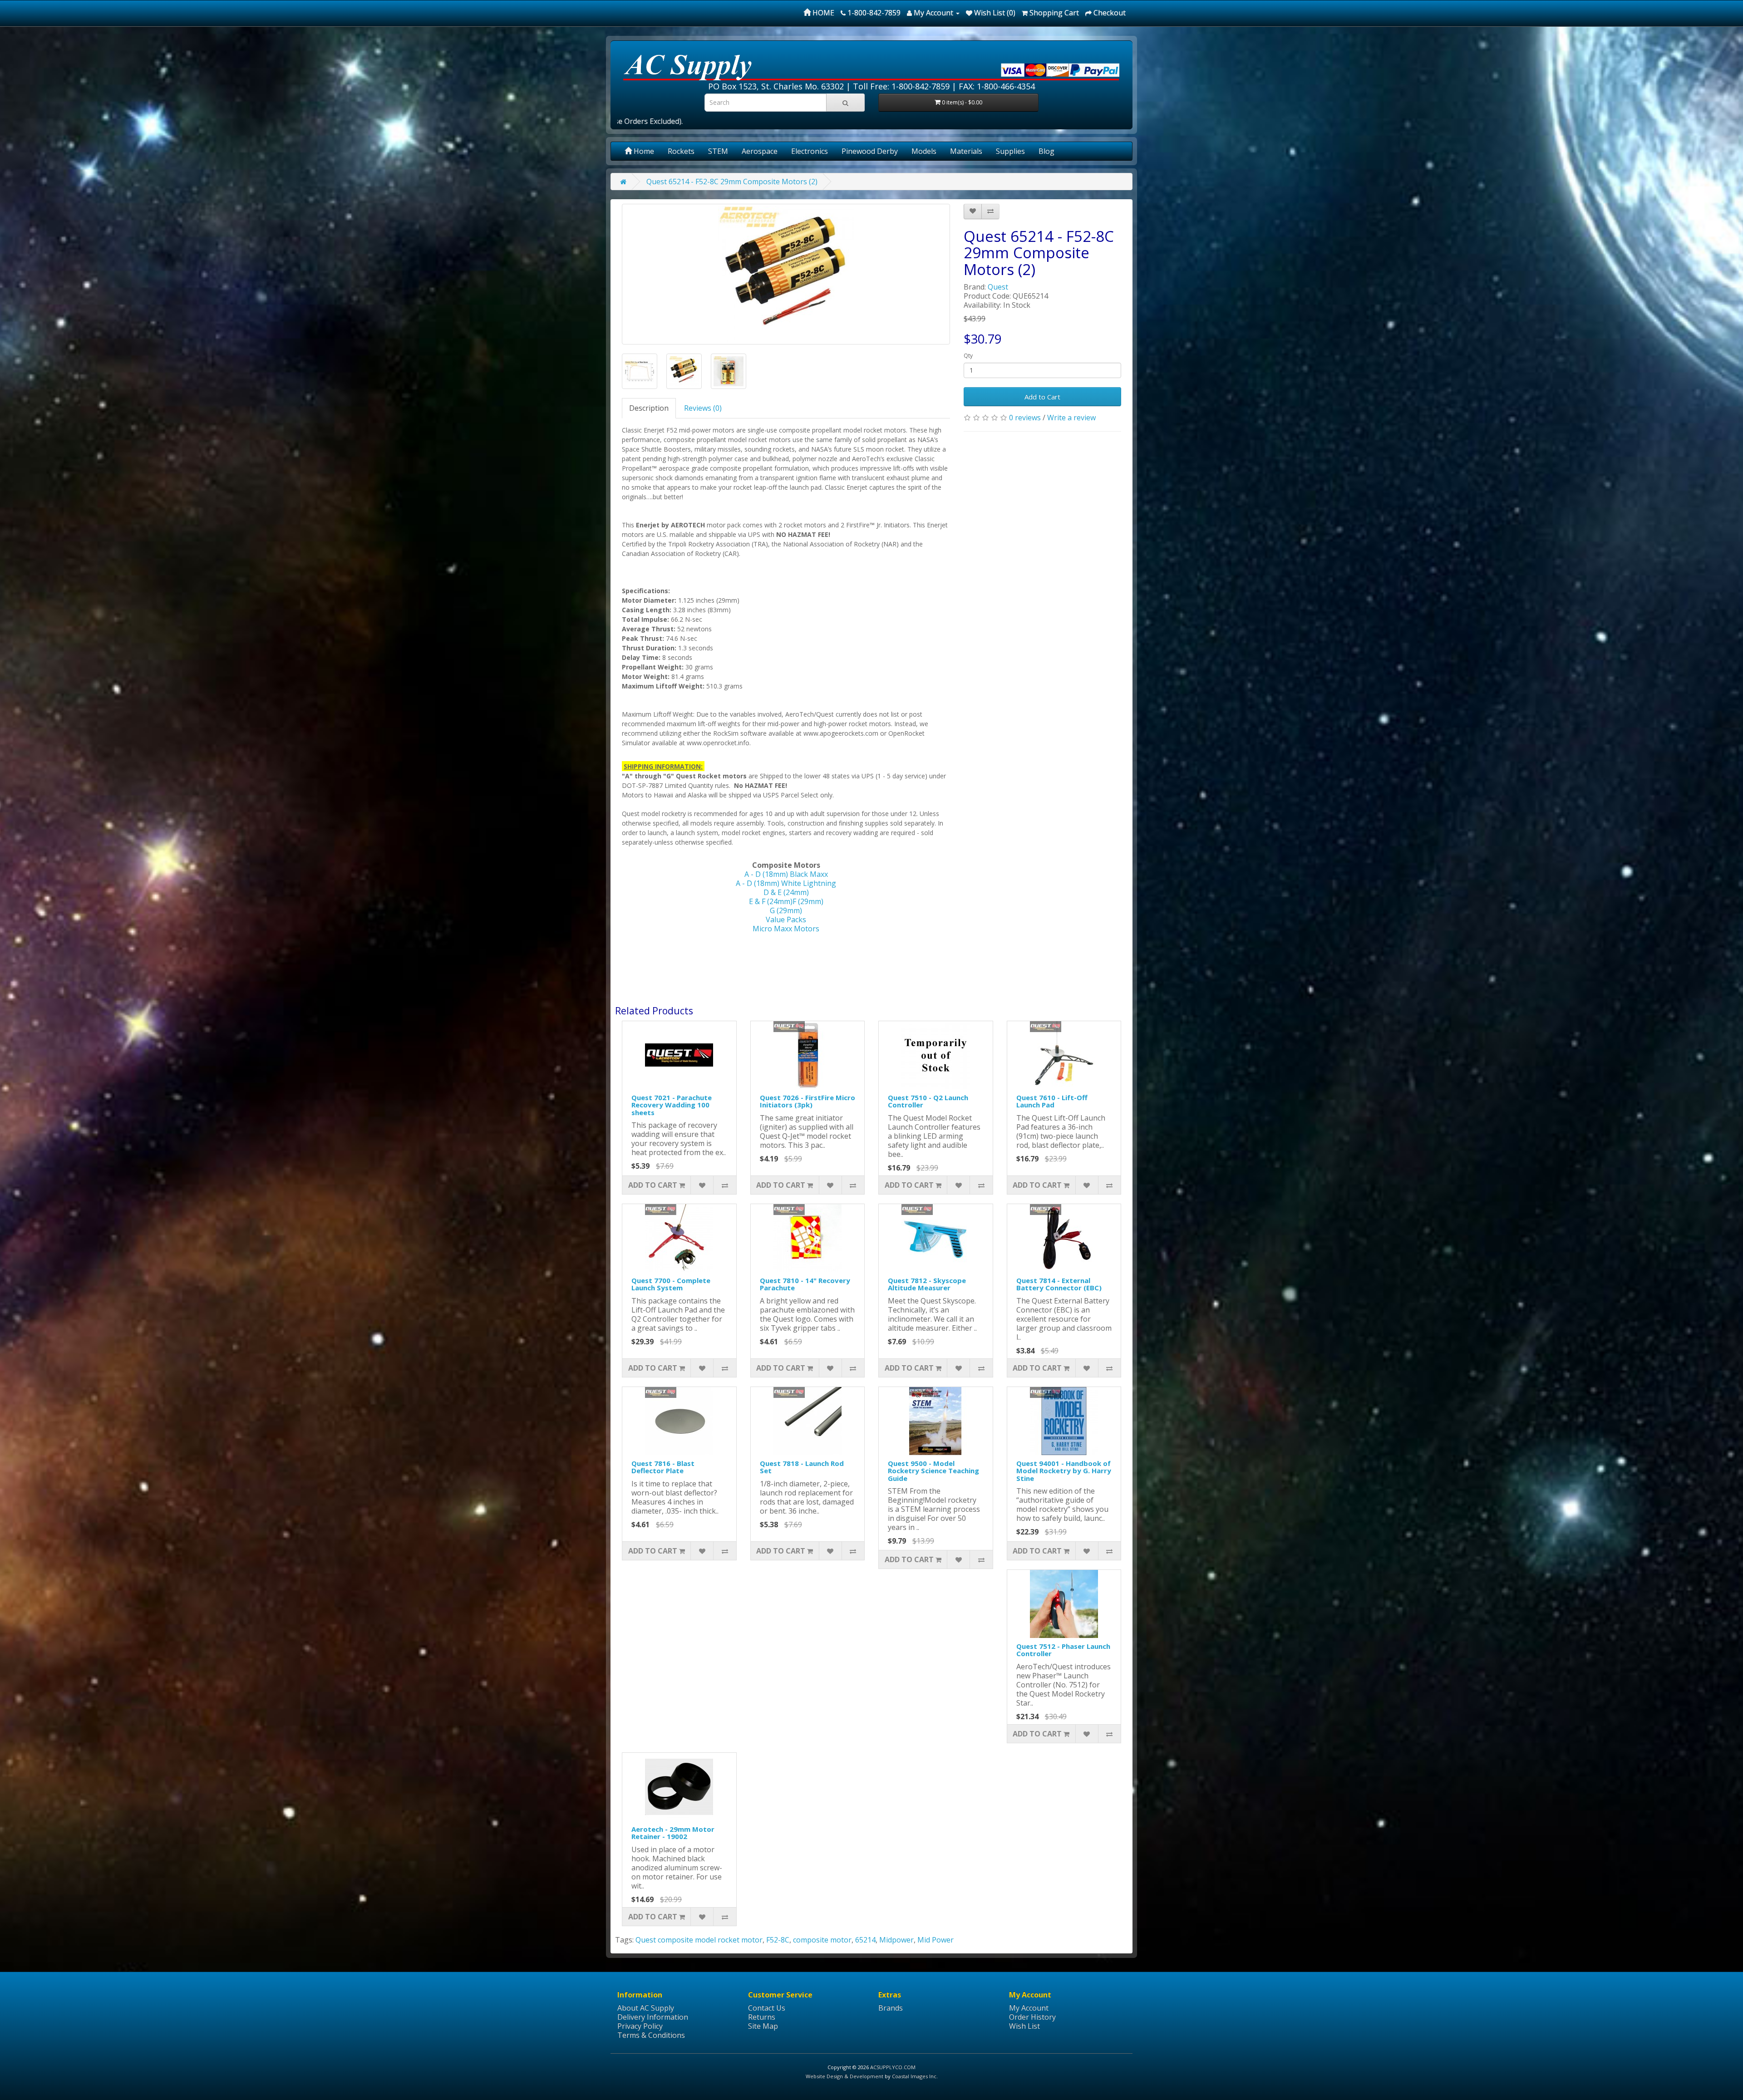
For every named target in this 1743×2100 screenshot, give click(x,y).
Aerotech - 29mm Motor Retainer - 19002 (673, 1833)
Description (649, 408)
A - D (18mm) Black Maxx (786, 874)
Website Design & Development (844, 2076)
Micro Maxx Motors (786, 929)
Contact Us (767, 2008)
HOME (822, 13)
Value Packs (786, 920)
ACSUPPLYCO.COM (893, 2067)
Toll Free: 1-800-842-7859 (901, 86)
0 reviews (1025, 418)
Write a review (1071, 418)
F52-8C (778, 1940)
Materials (966, 151)
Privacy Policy (640, 2026)
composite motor (822, 1940)
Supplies (1010, 151)
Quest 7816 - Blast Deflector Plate (663, 1467)
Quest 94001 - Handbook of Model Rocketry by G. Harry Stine (1064, 1471)
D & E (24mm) (786, 892)
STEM (718, 151)
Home (643, 151)
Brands (891, 2008)
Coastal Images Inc (914, 2076)
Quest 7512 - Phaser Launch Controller (1063, 1650)
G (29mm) (786, 910)
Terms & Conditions (651, 2035)
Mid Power (936, 1940)
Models (924, 151)
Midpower (896, 1940)
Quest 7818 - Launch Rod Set (802, 1467)
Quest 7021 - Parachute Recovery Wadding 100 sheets (672, 1105)
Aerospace (760, 151)
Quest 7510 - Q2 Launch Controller (928, 1101)
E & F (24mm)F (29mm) (786, 901)
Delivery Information (653, 2017)
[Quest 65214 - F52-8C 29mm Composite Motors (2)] (786, 274)
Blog (1046, 151)
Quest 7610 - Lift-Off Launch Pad (1052, 1101)
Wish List (1024, 2026)
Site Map (763, 2026)
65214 (865, 1940)
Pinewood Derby (870, 151)
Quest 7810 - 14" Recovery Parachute (805, 1284)
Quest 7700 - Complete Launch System (671, 1284)
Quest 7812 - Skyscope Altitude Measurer (927, 1284)
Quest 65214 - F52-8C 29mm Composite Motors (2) (732, 182)
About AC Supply (646, 2008)
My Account (1029, 2008)
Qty (968, 356)
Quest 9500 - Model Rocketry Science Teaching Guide (933, 1471)
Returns (762, 2017)
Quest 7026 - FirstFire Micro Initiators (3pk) (807, 1101)
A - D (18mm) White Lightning (786, 883)
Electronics (810, 151)
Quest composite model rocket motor (699, 1940)
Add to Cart (1042, 397)
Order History (1032, 2017)
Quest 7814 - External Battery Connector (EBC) (1059, 1284)
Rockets (681, 151)
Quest (998, 287)
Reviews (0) (703, 408)
